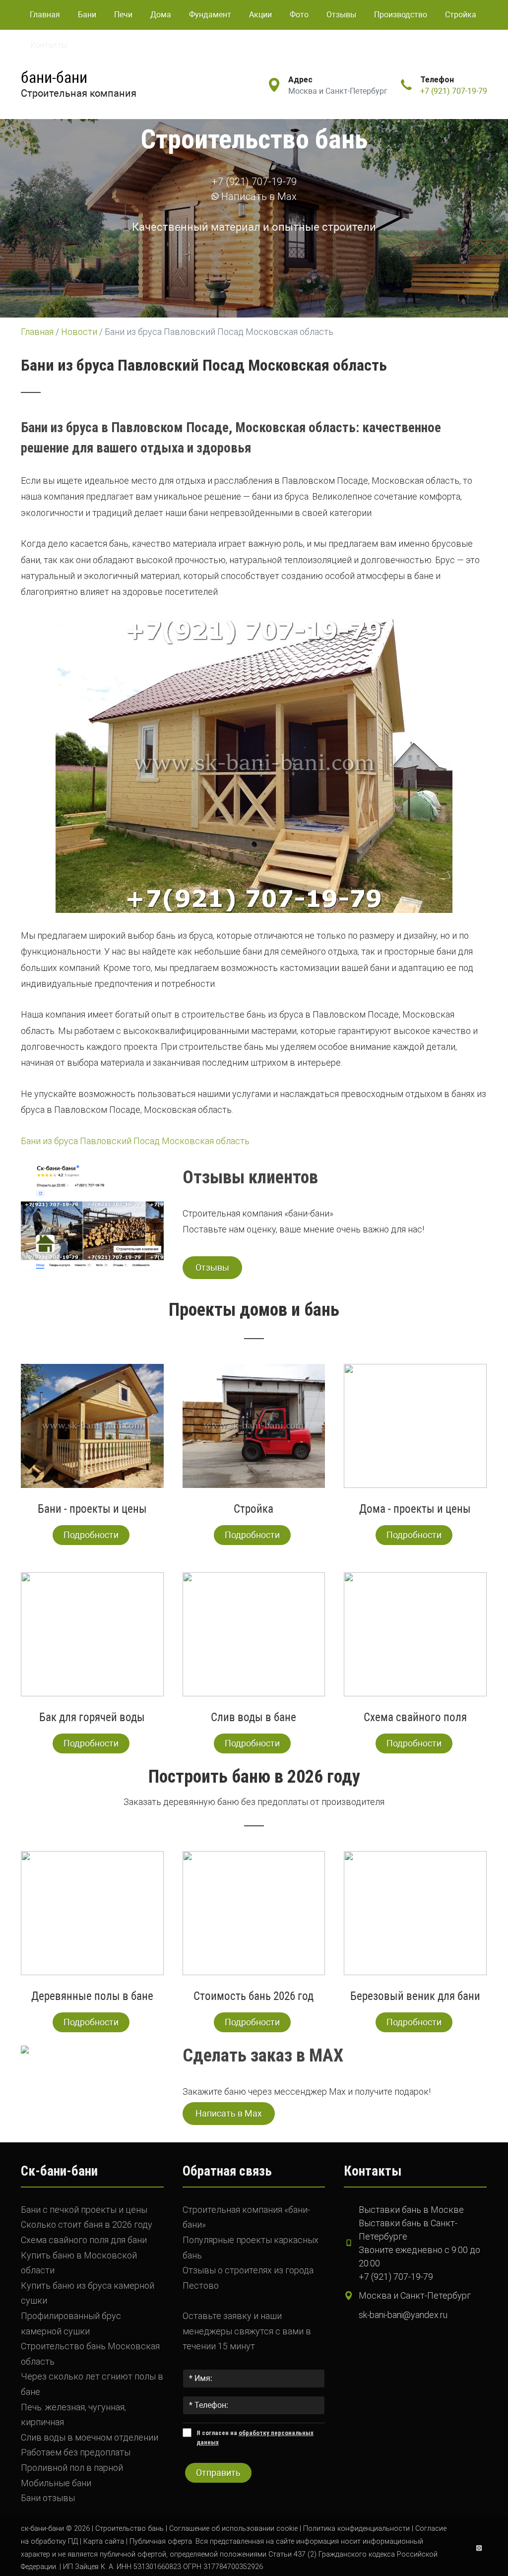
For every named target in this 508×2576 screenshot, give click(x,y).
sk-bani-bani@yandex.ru (403, 2315)
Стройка (461, 15)
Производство (401, 15)
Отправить (218, 2473)
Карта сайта (104, 2542)
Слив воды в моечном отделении (90, 2437)
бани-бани (54, 77)
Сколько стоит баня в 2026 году (87, 2224)
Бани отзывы (48, 2498)
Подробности (91, 1535)
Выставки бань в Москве (411, 2210)
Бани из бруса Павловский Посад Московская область (135, 1141)
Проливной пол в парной (72, 2468)
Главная (45, 15)
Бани (87, 15)
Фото (299, 15)
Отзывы (341, 15)
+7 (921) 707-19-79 (454, 91)
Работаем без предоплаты (76, 2452)
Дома (161, 15)
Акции (260, 15)
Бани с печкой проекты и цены (84, 2210)
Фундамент (210, 15)
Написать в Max (258, 196)
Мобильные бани (56, 2483)
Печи (123, 15)
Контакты (48, 44)
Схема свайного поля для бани (84, 2240)
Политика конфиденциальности (356, 2529)
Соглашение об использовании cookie (233, 2529)
